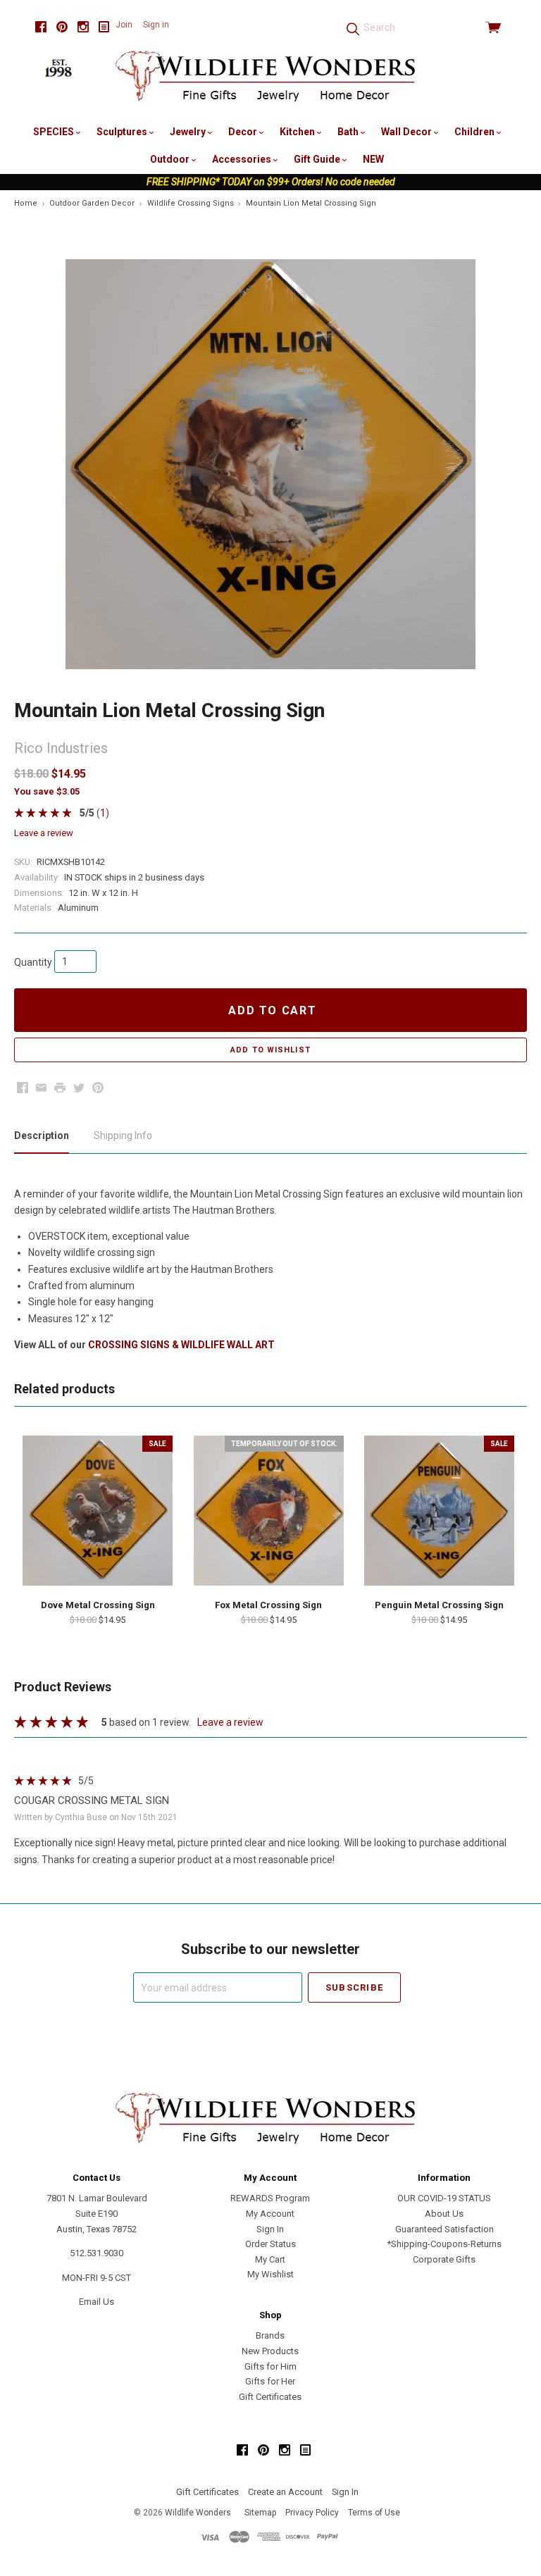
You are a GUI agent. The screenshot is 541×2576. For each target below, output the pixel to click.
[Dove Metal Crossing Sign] (98, 1511)
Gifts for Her (270, 2381)
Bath (349, 132)
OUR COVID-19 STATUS (444, 2198)
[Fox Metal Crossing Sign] (269, 1511)
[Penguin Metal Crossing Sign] (439, 1511)
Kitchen (298, 132)
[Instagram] (83, 27)
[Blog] (104, 27)
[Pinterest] (62, 27)
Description (42, 1135)
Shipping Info (123, 1135)
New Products (270, 2351)
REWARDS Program (270, 2198)
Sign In (270, 2229)
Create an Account (285, 2492)
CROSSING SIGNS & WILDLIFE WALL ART (181, 1345)
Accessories (243, 159)
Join (124, 25)
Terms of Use (374, 2513)
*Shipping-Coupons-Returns (444, 2244)
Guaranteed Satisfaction (444, 2229)
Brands (270, 2335)
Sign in (156, 25)
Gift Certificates (270, 2397)
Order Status (270, 2244)
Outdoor (171, 159)
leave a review (44, 833)
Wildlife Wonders (198, 2513)
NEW (373, 159)
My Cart (270, 2259)
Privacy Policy (312, 2513)
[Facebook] (41, 27)
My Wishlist (270, 2274)
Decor (244, 132)
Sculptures (123, 132)
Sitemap (260, 2513)
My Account (270, 2214)
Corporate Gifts (444, 2259)
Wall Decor (408, 132)
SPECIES (55, 132)
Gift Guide (318, 159)
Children (475, 132)
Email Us (97, 2302)
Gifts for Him (270, 2366)
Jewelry (189, 132)
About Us (444, 2214)
